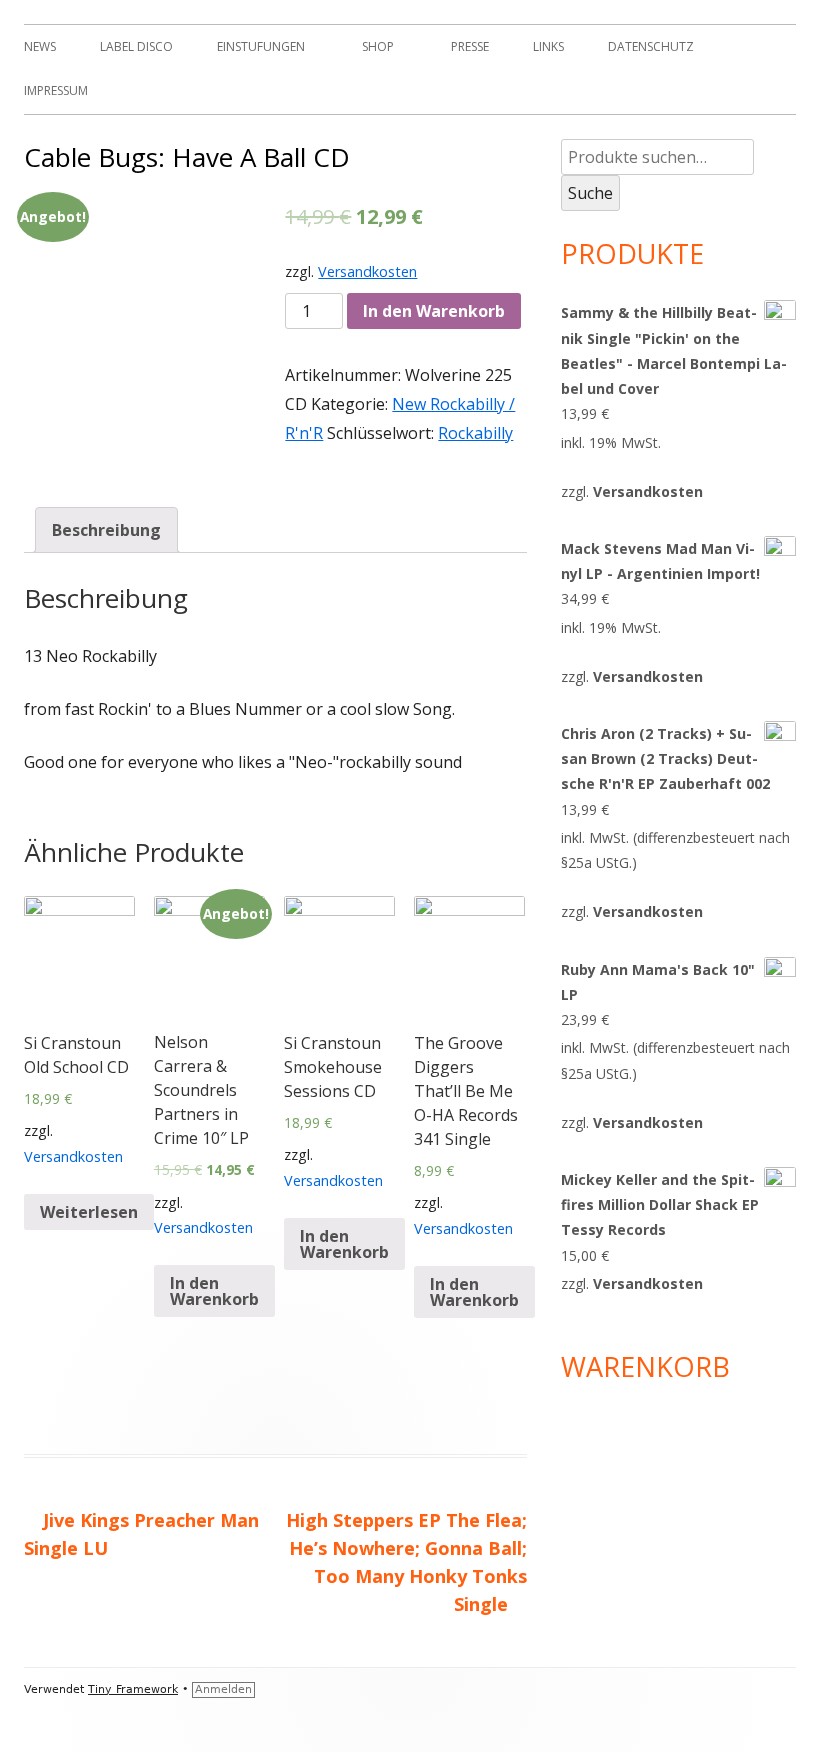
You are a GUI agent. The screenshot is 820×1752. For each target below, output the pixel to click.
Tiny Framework (133, 1689)
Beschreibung (106, 530)
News (40, 46)
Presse (470, 46)
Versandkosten (367, 271)
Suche (590, 193)
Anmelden (223, 1689)
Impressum (56, 90)
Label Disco (136, 46)
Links (548, 46)
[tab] (106, 530)
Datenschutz (651, 46)
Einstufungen (261, 46)
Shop (378, 46)
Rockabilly (475, 433)
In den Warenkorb (434, 311)
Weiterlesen (89, 1212)
